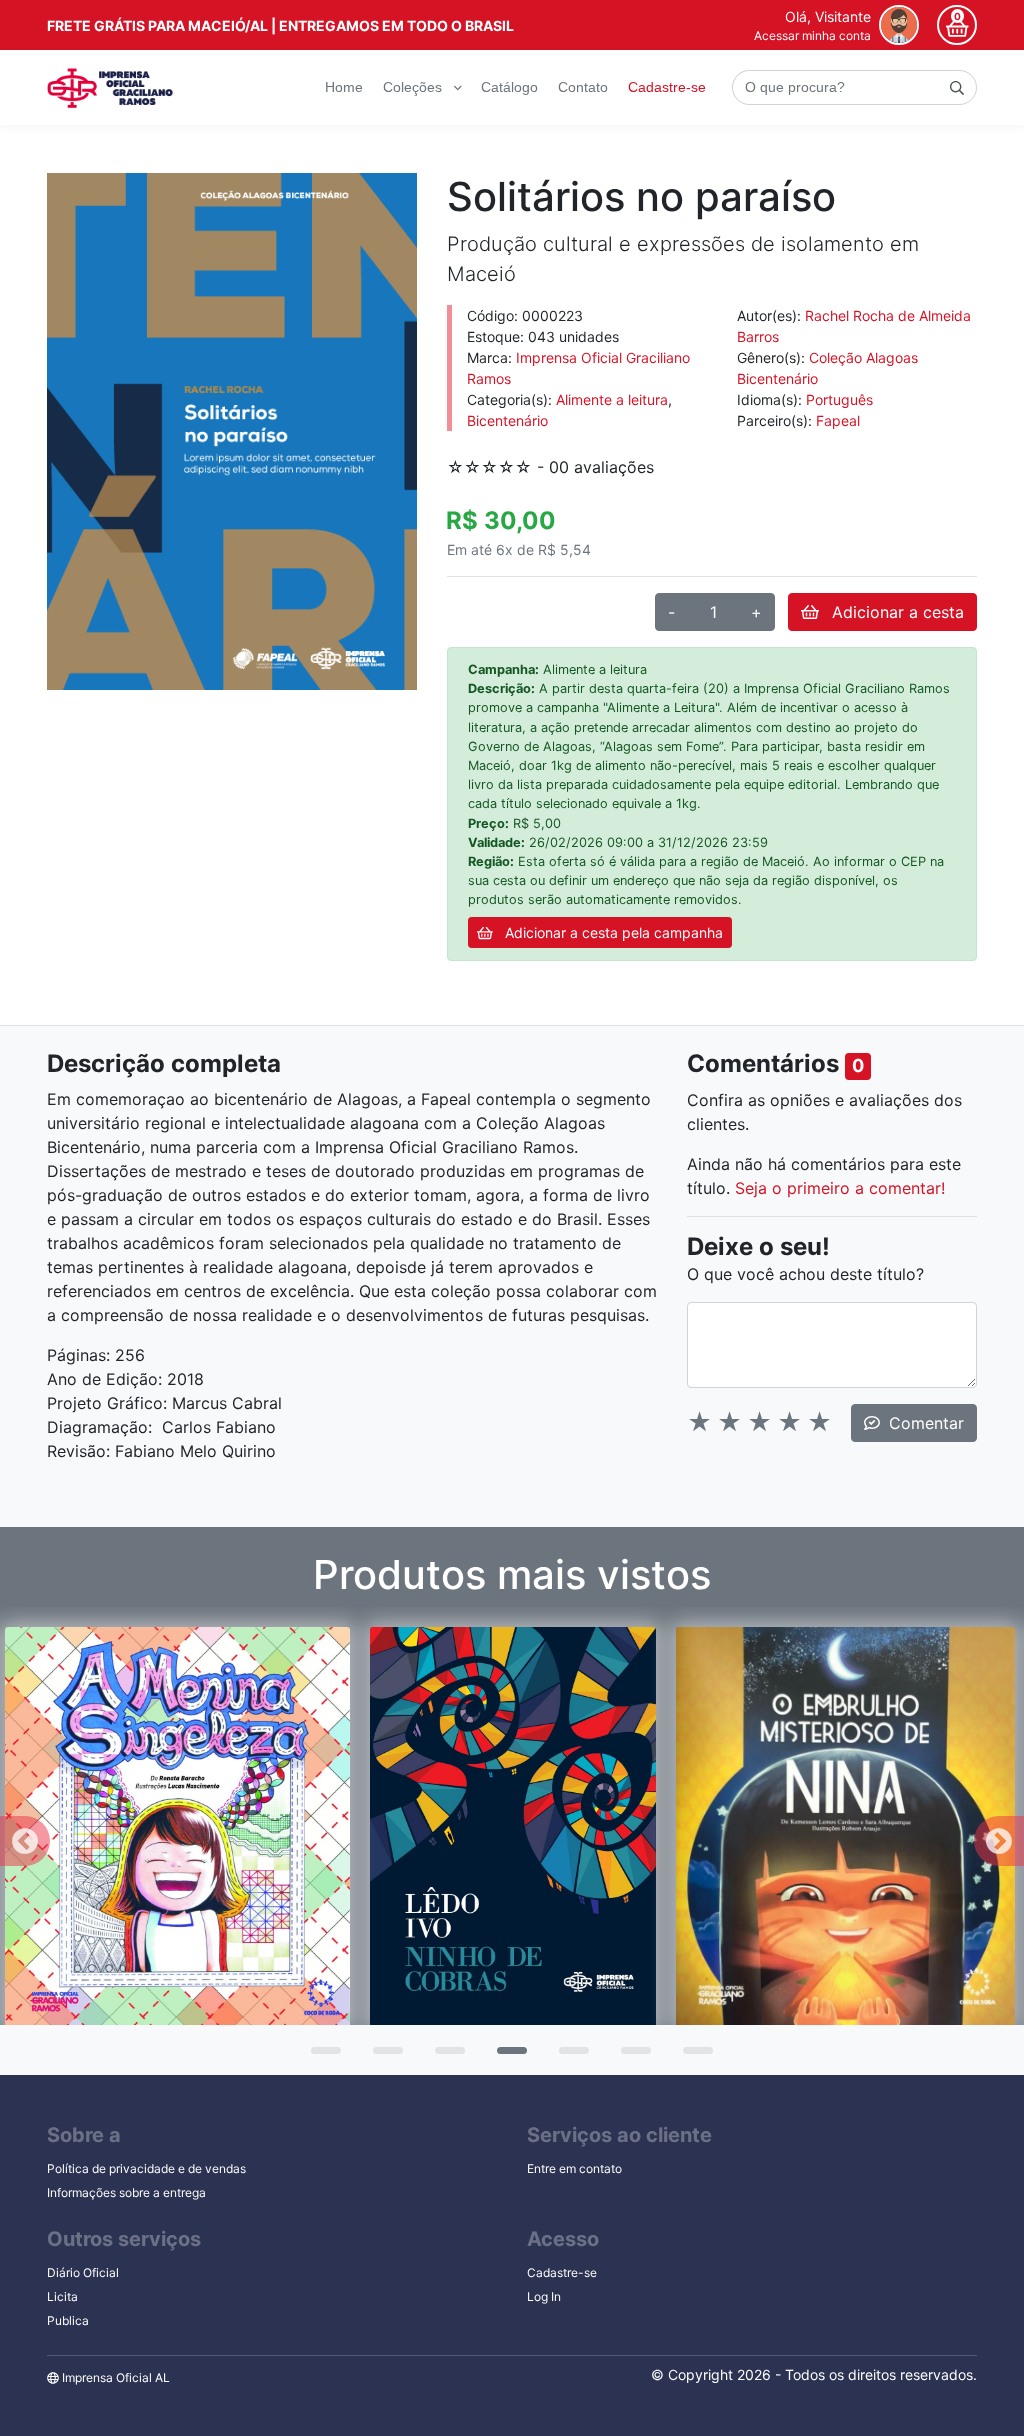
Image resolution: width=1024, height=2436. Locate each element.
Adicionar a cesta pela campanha (612, 932)
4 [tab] (507, 2057)
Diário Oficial (83, 2272)
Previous (25, 1841)
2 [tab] (383, 2057)
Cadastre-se (667, 87)
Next (999, 1841)
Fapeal (838, 420)
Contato (583, 87)
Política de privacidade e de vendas (146, 2168)
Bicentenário (507, 420)
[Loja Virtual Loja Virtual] (110, 88)
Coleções (414, 87)
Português (839, 399)
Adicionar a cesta (895, 612)
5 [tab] (569, 2057)
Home (344, 87)
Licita (62, 2296)
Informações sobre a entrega (126, 2192)
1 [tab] (321, 2057)
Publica (68, 2320)
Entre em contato (574, 2168)
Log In (544, 2296)
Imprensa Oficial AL (114, 2377)
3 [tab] (445, 2057)
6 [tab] (631, 2057)
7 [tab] (693, 2057)
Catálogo (509, 87)
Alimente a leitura (612, 399)
